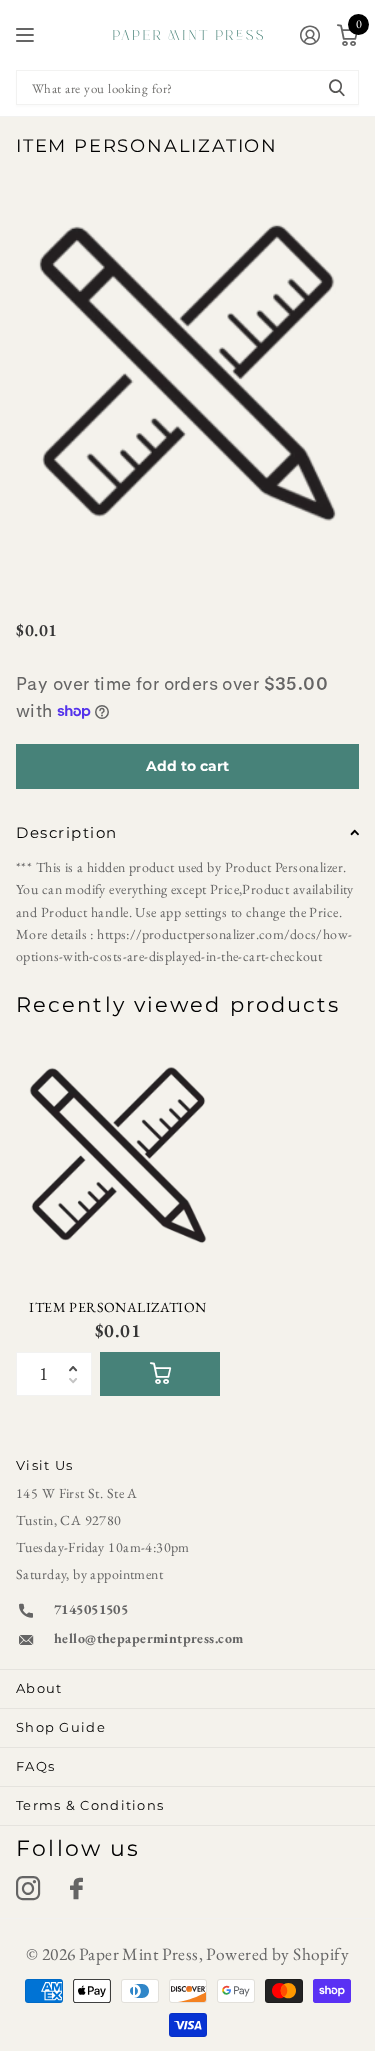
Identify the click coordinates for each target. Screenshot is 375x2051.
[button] (79, 1358)
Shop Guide (61, 1727)
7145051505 (91, 1609)
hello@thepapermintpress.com (148, 1638)
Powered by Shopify (277, 1954)
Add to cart (187, 766)
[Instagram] (28, 1889)
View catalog (27, 35)
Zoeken (337, 87)
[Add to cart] (160, 1374)
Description (67, 832)
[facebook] (76, 1889)
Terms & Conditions (90, 1805)
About (39, 1688)
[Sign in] (309, 35)
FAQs (35, 1766)
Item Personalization (117, 1307)
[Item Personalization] (118, 1156)
